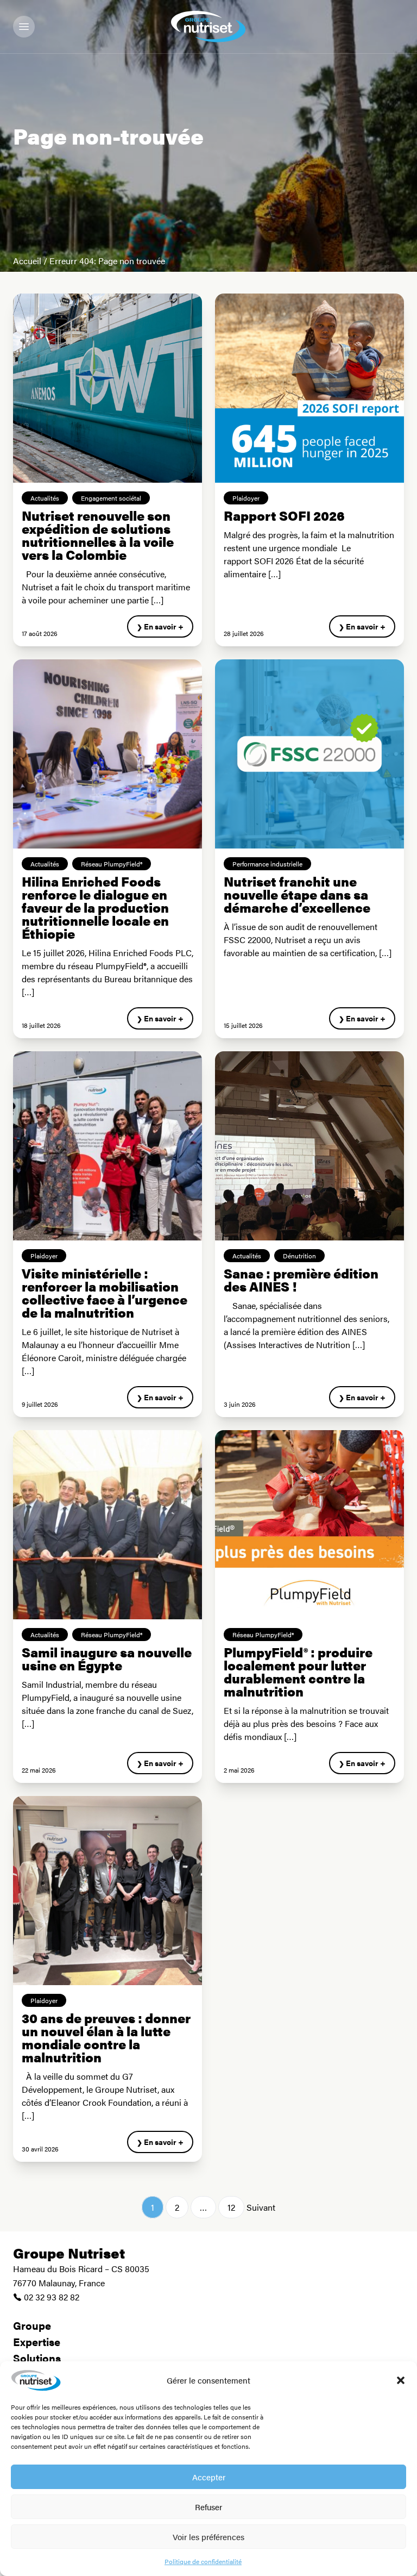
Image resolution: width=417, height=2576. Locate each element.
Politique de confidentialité (203, 2561)
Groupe (32, 2325)
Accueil (27, 261)
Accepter (209, 2477)
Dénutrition (299, 1256)
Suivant (261, 2207)
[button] (401, 2380)
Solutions (37, 2358)
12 (231, 2207)
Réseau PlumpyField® (112, 864)
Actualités (45, 498)
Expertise (37, 2341)
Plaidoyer (246, 498)
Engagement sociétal (111, 498)
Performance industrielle (267, 864)
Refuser (208, 2507)
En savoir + (164, 626)
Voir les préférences (208, 2537)
